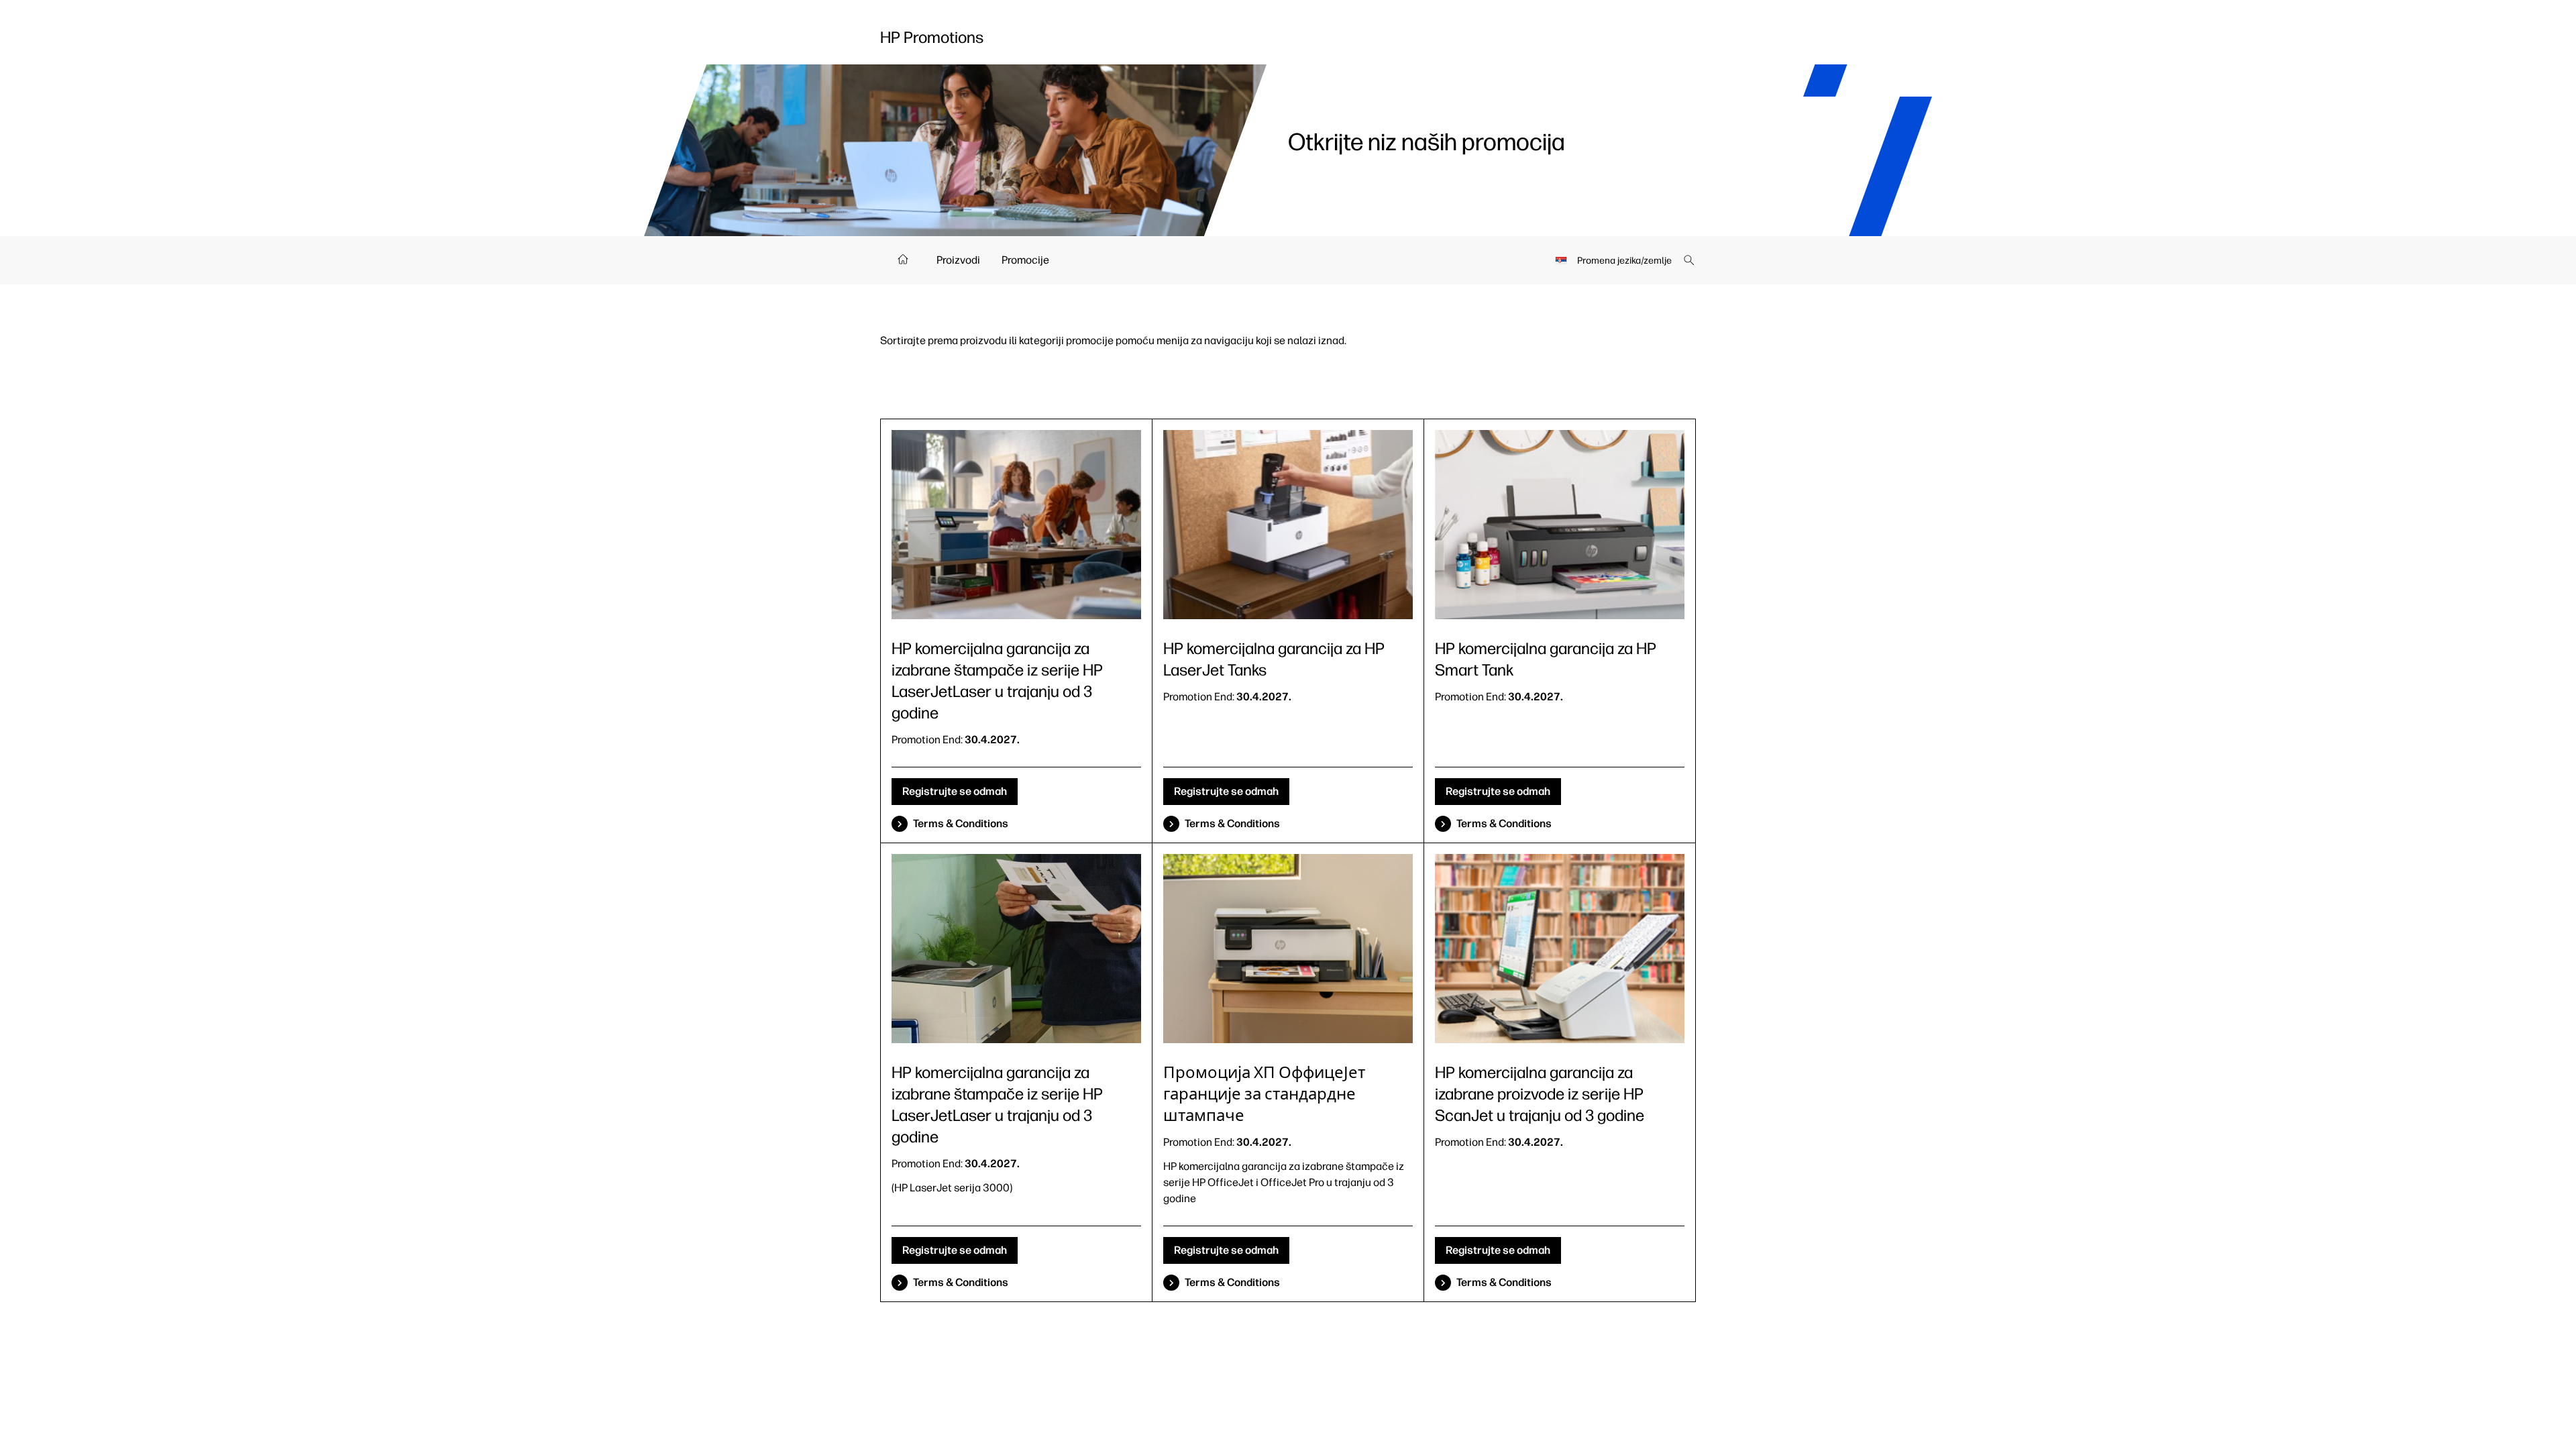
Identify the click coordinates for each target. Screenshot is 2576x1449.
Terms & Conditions (961, 823)
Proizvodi (958, 260)
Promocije (1025, 260)
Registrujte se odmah (955, 791)
